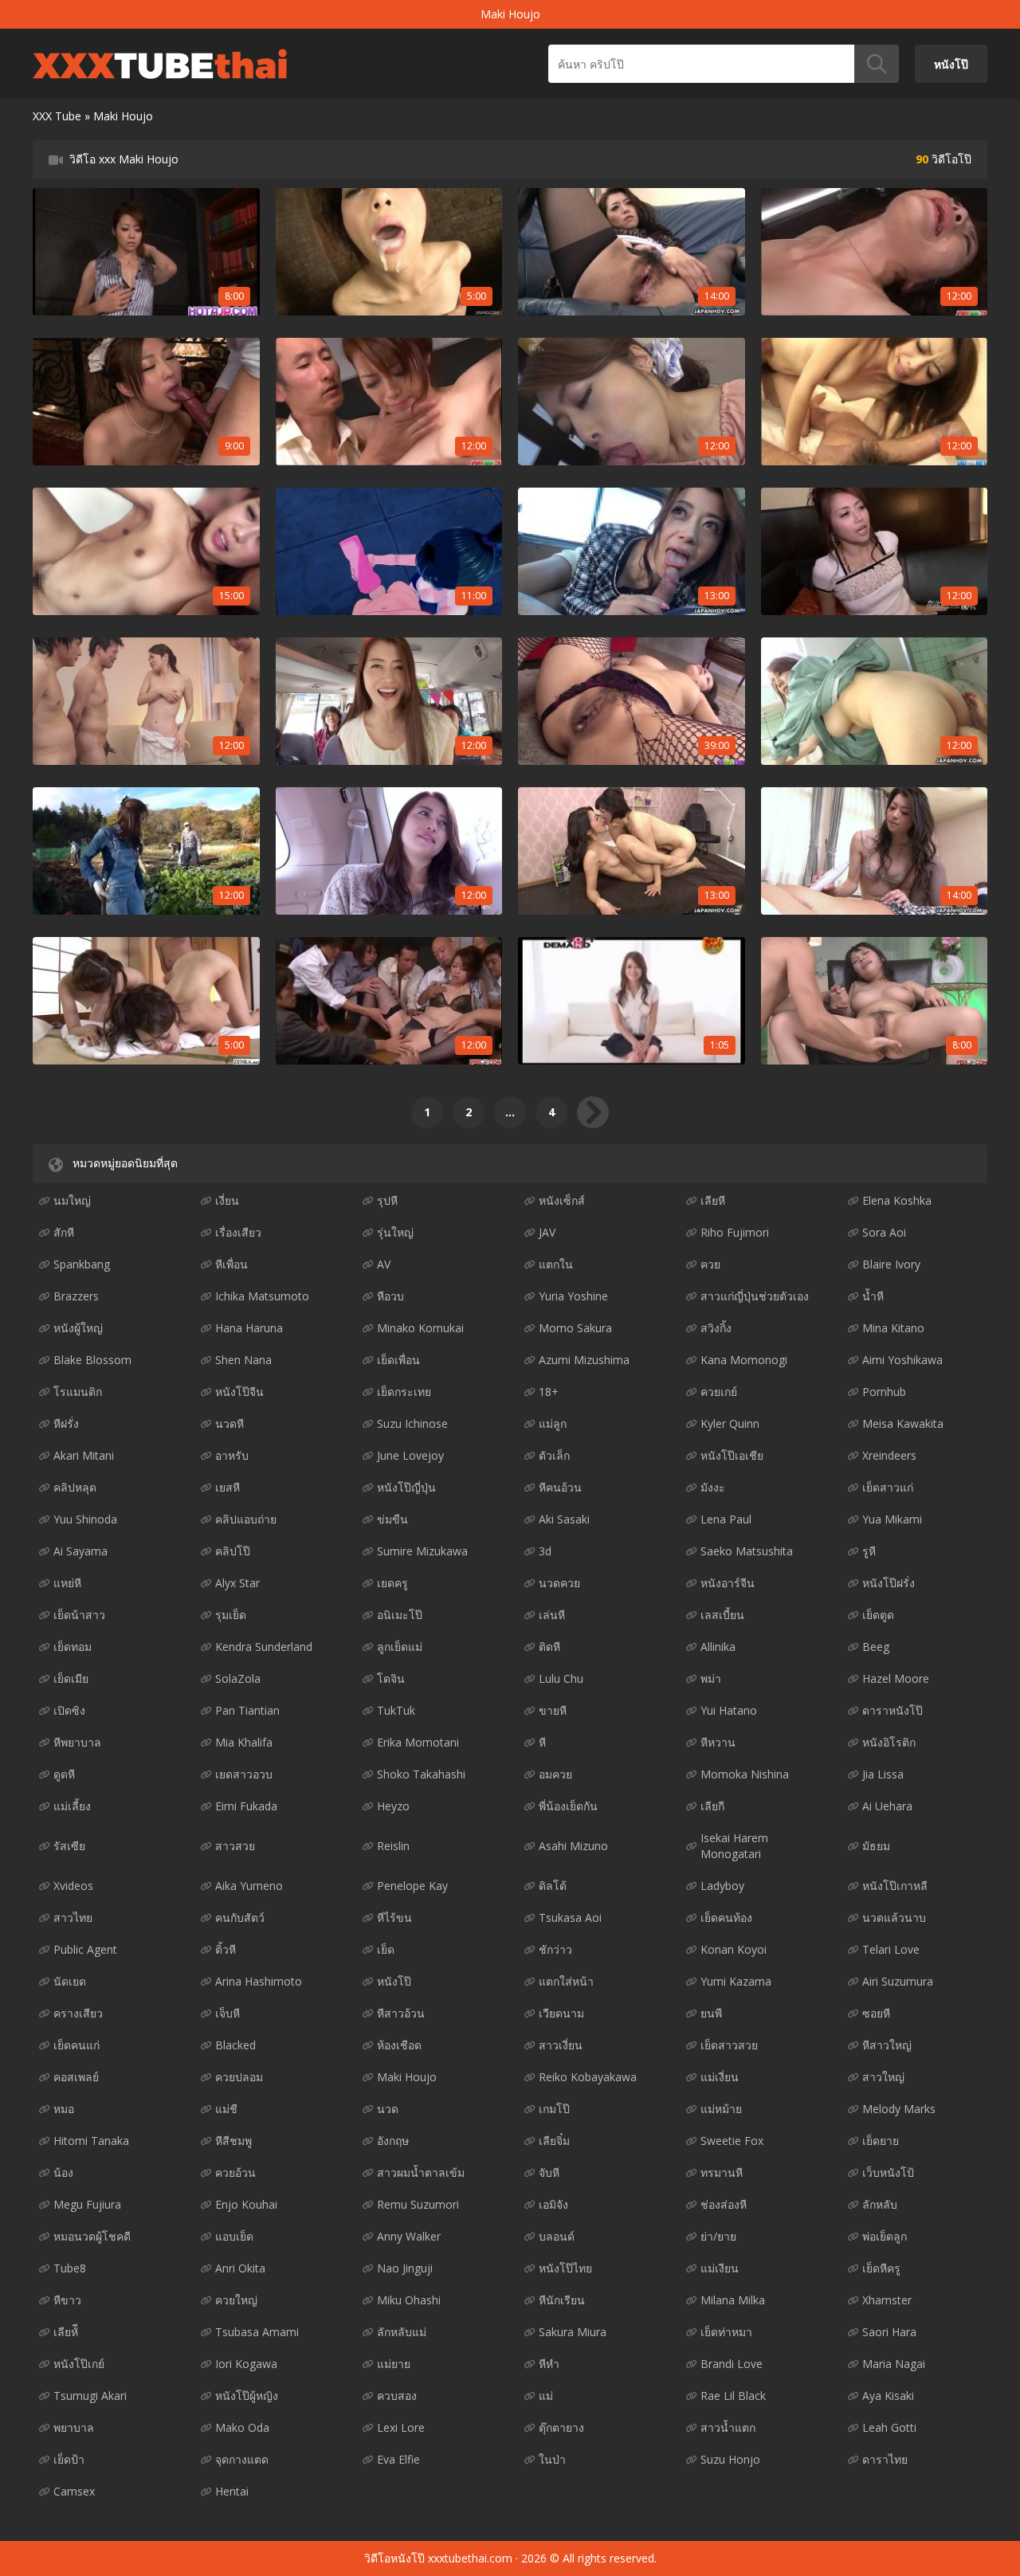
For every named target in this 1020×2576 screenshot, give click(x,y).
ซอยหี (876, 2013)
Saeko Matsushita (747, 1551)
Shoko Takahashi (421, 1774)
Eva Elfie (398, 2459)
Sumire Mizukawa (422, 1551)
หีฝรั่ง (66, 1423)
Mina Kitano (893, 1328)
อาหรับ (232, 1455)
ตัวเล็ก (554, 1455)
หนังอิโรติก (889, 1742)
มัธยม (876, 1846)
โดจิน (391, 1678)
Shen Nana (243, 1360)
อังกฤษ (393, 2141)
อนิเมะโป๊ (400, 1615)
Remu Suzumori (418, 2204)
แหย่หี (67, 1583)
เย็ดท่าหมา (726, 2332)
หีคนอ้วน (560, 1487)
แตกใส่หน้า (566, 1981)
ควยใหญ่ (236, 2300)
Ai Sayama (80, 1551)
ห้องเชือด (399, 2045)
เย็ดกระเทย (404, 1392)
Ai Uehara (887, 1806)
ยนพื (711, 2013)
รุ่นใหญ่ (395, 1232)
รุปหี (387, 1200)
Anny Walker (409, 2236)
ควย (710, 1264)
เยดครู (392, 1583)
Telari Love (891, 1949)
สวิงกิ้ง (716, 1328)
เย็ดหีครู (881, 2268)
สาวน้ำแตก (728, 2427)
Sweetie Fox (732, 2141)
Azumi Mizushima (584, 1360)
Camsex (74, 2491)
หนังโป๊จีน (239, 1392)
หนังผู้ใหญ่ (78, 1328)
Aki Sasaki (564, 1519)
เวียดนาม (561, 2013)
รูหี (869, 1551)
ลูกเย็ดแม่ (400, 1647)
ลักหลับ (880, 2204)
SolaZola (238, 1678)
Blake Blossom (92, 1360)
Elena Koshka (897, 1200)
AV (384, 1264)
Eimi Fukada (246, 1806)
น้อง (63, 2172)
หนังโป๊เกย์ (79, 2364)
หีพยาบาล (77, 1742)
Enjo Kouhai (246, 2204)
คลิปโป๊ (233, 1551)
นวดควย (559, 1583)
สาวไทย (73, 1917)
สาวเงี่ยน (561, 2045)
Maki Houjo (407, 2077)
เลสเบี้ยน (722, 1615)
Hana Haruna (249, 1328)
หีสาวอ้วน (401, 2013)
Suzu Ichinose (412, 1423)
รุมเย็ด (231, 1615)
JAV (547, 1232)
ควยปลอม (239, 2077)
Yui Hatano (729, 1710)
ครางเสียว (78, 2013)
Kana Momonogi (744, 1360)
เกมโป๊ (554, 2109)
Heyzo (393, 1806)
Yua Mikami (892, 1519)
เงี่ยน (227, 1200)
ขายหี (553, 1710)
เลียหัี (66, 2332)
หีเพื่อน (231, 1264)
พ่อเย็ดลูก (885, 2236)
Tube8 (70, 2268)
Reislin (393, 1846)
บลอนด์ (557, 2236)
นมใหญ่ (72, 1200)
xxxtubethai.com (470, 2558)
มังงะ (713, 1487)
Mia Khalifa (244, 1742)
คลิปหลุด (75, 1487)
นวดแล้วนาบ (894, 1917)
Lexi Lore (401, 2427)
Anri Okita (240, 2268)
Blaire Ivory (891, 1264)
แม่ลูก (553, 1423)
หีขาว (67, 2300)
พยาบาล (74, 2427)
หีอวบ (390, 1296)
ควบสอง (397, 2396)
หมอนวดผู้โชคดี (92, 2236)
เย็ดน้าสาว (79, 1615)
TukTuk (396, 1710)
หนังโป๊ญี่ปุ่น (406, 1487)
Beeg (876, 1647)
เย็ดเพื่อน (398, 1360)
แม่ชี (226, 2109)
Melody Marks (899, 2109)
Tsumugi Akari (90, 2396)
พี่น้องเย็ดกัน (568, 1806)
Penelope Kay (412, 1886)
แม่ (546, 2396)
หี (542, 1742)
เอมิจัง (553, 2204)
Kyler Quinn (730, 1423)
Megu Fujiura (87, 2204)
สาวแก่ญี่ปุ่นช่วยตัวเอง (755, 1296)
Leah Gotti (889, 2427)
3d (545, 1551)
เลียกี (712, 1806)
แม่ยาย (394, 2364)
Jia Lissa (883, 1774)
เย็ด (386, 1949)
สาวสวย (235, 1846)
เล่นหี (552, 1615)
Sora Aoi (884, 1232)
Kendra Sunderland (264, 1647)
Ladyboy (722, 1886)
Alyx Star (237, 1583)
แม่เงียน (720, 2268)
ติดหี (549, 1647)
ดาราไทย (885, 2459)
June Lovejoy (410, 1455)
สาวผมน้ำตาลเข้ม (421, 2172)
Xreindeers (889, 1455)
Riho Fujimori (735, 1232)
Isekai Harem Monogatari (734, 1846)
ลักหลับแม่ (402, 2332)
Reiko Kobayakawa (588, 2077)
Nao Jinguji (405, 2268)
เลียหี (713, 1200)
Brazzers (76, 1296)
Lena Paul (726, 1519)
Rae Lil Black (733, 2396)
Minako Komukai (420, 1328)
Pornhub (884, 1392)
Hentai (232, 2491)
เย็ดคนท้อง (726, 1917)
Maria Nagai (894, 2364)
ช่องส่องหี (724, 2204)
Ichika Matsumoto (262, 1296)
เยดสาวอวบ (244, 1774)
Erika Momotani (418, 1742)
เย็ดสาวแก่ (888, 1487)
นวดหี (229, 1423)
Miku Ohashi (409, 2300)
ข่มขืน (392, 1519)
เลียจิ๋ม (554, 2141)
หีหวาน (718, 1742)
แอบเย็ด (234, 2236)
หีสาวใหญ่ (887, 2045)
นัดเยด (70, 1981)
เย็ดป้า (69, 2459)
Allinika (718, 1647)
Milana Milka (733, 2300)
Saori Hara (889, 2332)
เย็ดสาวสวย (729, 2045)
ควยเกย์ (719, 1392)
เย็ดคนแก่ (76, 2045)
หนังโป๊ (951, 63)
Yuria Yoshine (573, 1296)
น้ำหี (873, 1296)
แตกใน (556, 1264)
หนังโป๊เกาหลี (895, 1886)
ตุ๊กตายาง (561, 2427)
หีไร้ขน (394, 1917)
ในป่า (552, 2459)
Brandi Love (732, 2364)
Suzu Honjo (730, 2459)
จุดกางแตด (242, 2459)
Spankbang (82, 1264)
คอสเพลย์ (76, 2077)
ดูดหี (64, 1774)
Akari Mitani (84, 1455)
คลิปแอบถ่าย (246, 1519)
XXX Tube (57, 116)
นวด (388, 2109)
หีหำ (549, 2364)
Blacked (235, 2045)
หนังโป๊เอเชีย (732, 1455)
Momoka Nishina (745, 1774)
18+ (549, 1392)
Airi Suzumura (898, 1981)
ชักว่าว (555, 1949)
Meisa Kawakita (903, 1423)
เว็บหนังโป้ (888, 2172)
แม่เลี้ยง (72, 1806)
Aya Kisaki (888, 2396)
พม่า (711, 1678)
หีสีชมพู (233, 2141)
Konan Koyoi (734, 1949)
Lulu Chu (561, 1678)
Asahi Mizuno (573, 1846)
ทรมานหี (722, 2172)
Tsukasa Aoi (570, 1917)
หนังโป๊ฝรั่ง (889, 1583)
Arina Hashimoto (259, 1981)
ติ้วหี (226, 1949)
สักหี (64, 1232)
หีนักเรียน (562, 2300)
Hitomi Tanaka (91, 2141)
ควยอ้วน (235, 2172)
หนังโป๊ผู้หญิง (247, 2396)
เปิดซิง (69, 1710)
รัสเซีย (69, 1846)
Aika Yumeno (249, 1886)
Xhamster (887, 2300)
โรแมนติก (78, 1392)
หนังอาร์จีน (728, 1583)
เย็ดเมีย (71, 1678)
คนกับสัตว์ (240, 1917)
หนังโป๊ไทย (565, 2268)
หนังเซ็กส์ (562, 1200)
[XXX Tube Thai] (160, 64)
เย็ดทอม (73, 1647)
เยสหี (228, 1487)
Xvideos (73, 1886)
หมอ (64, 2109)
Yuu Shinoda (85, 1519)
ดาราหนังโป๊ (892, 1710)
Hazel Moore (896, 1678)
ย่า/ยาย (718, 2236)
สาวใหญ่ (883, 2077)
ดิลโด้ (553, 1886)
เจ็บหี (228, 2013)
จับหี (549, 2172)
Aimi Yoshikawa (902, 1360)
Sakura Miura (573, 2332)
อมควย (555, 1774)
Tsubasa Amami (257, 2332)
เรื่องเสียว (238, 1232)
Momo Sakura (575, 1328)
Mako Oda (242, 2427)
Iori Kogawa (246, 2364)
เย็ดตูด (878, 1615)
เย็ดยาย (881, 2141)
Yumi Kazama (736, 1981)
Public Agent (85, 1949)
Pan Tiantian (247, 1710)
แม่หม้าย (721, 2109)
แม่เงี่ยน (720, 2077)
